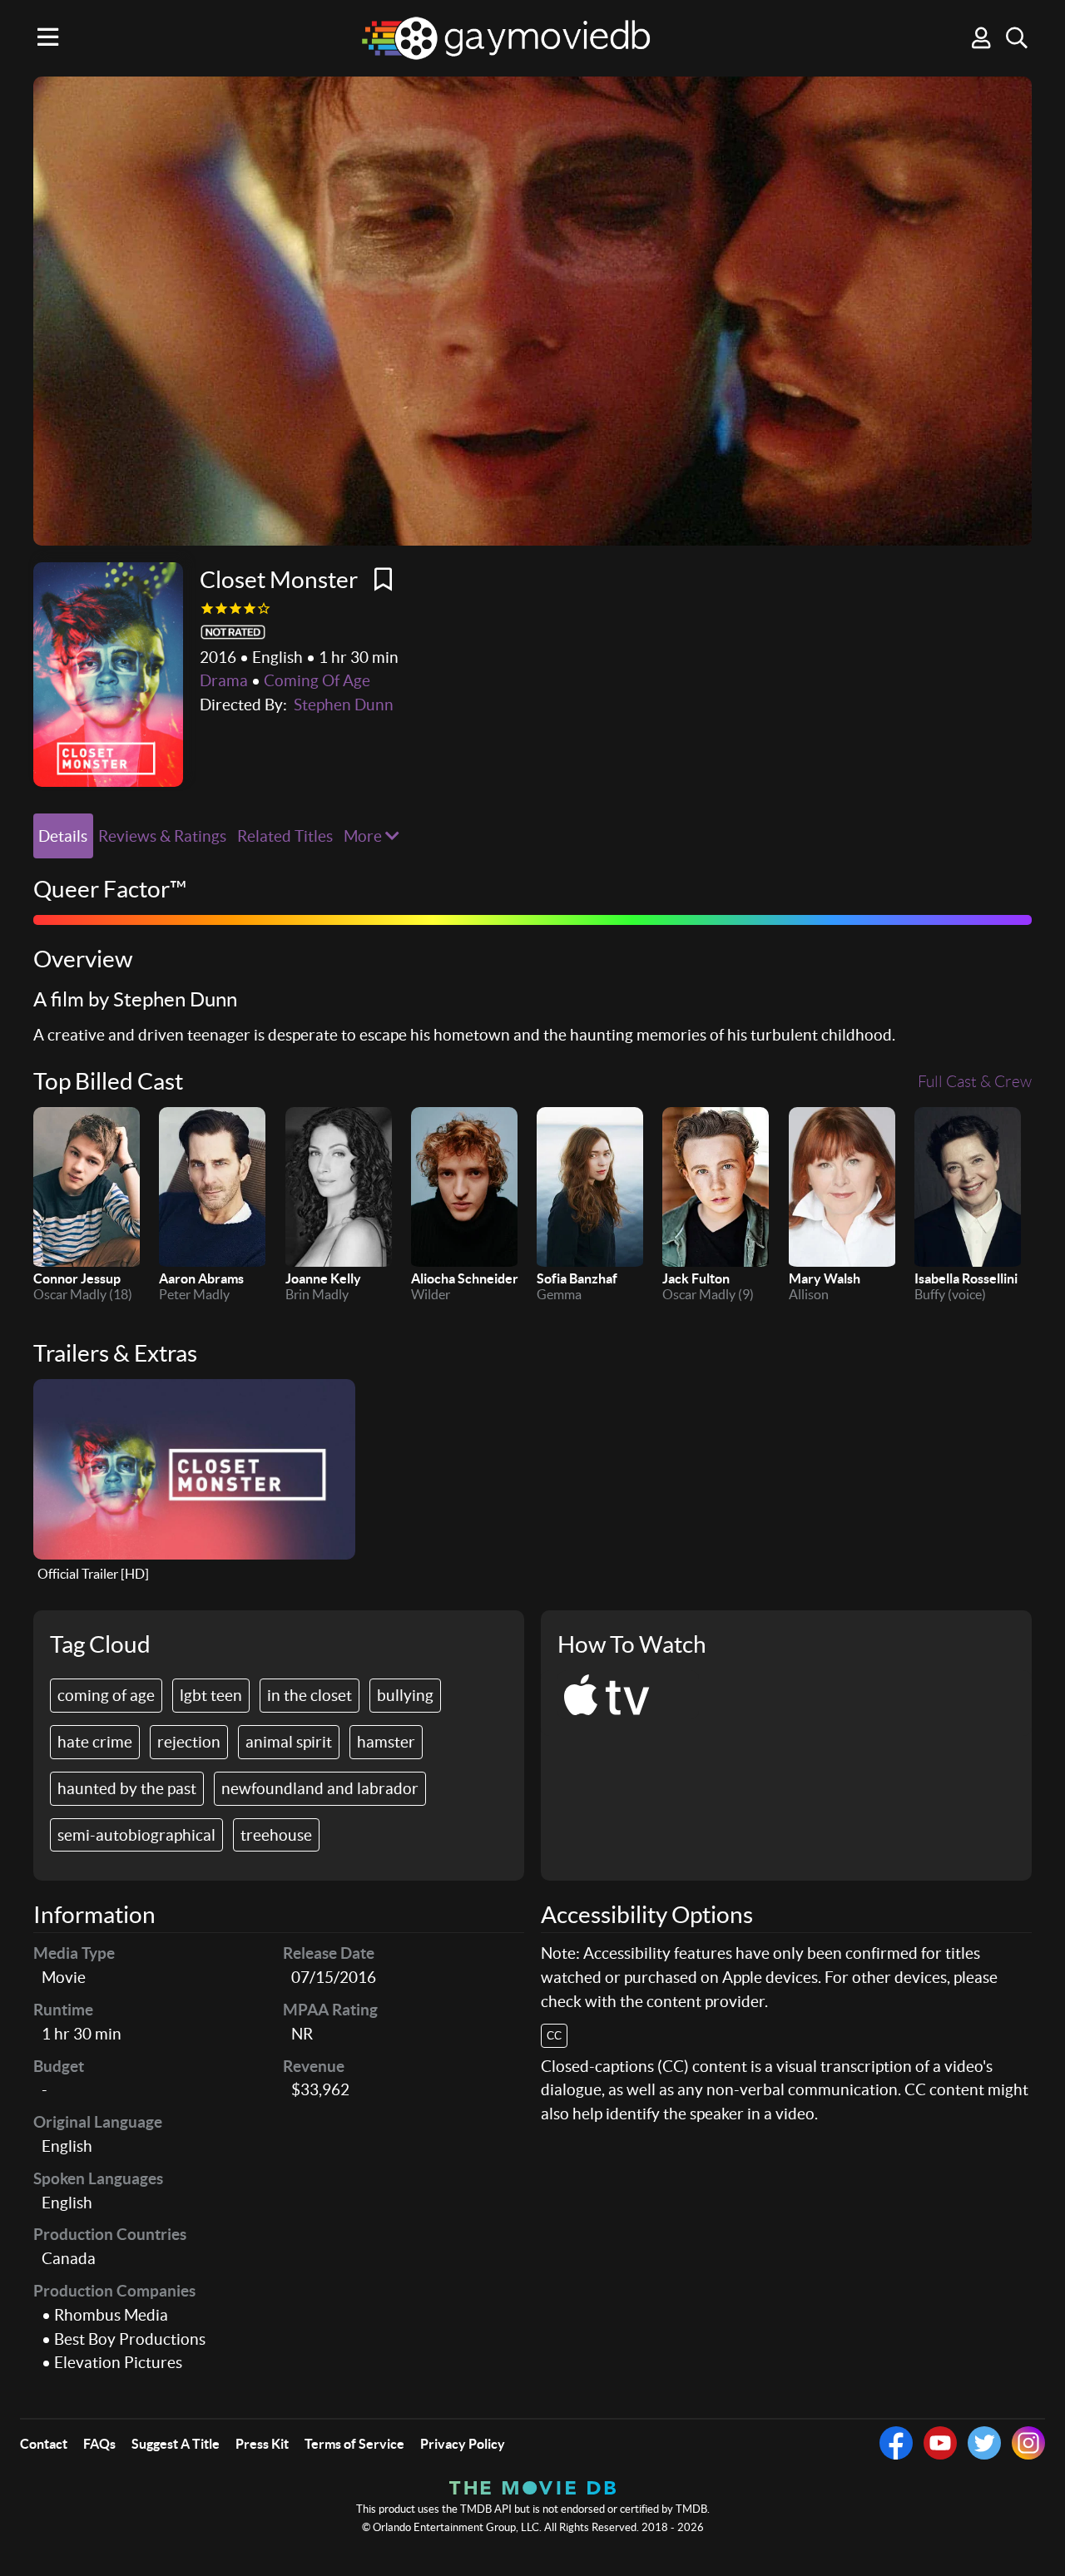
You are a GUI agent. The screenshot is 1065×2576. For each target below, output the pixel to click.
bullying (405, 1695)
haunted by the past (127, 1788)
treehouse (276, 1835)
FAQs (99, 2444)
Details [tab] (63, 836)
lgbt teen (211, 1695)
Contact (44, 2444)
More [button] (364, 836)
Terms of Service (354, 2444)
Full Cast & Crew (975, 1082)
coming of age (106, 1695)
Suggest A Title (176, 2444)
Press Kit (262, 2444)
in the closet (310, 1695)
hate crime (95, 1742)
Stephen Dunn (344, 705)
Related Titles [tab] (285, 836)
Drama (224, 680)
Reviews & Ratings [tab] (162, 836)
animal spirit (289, 1742)
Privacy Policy (463, 2444)
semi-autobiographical (136, 1835)
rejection (189, 1742)
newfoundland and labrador (320, 1788)
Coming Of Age (317, 680)
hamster (386, 1742)
